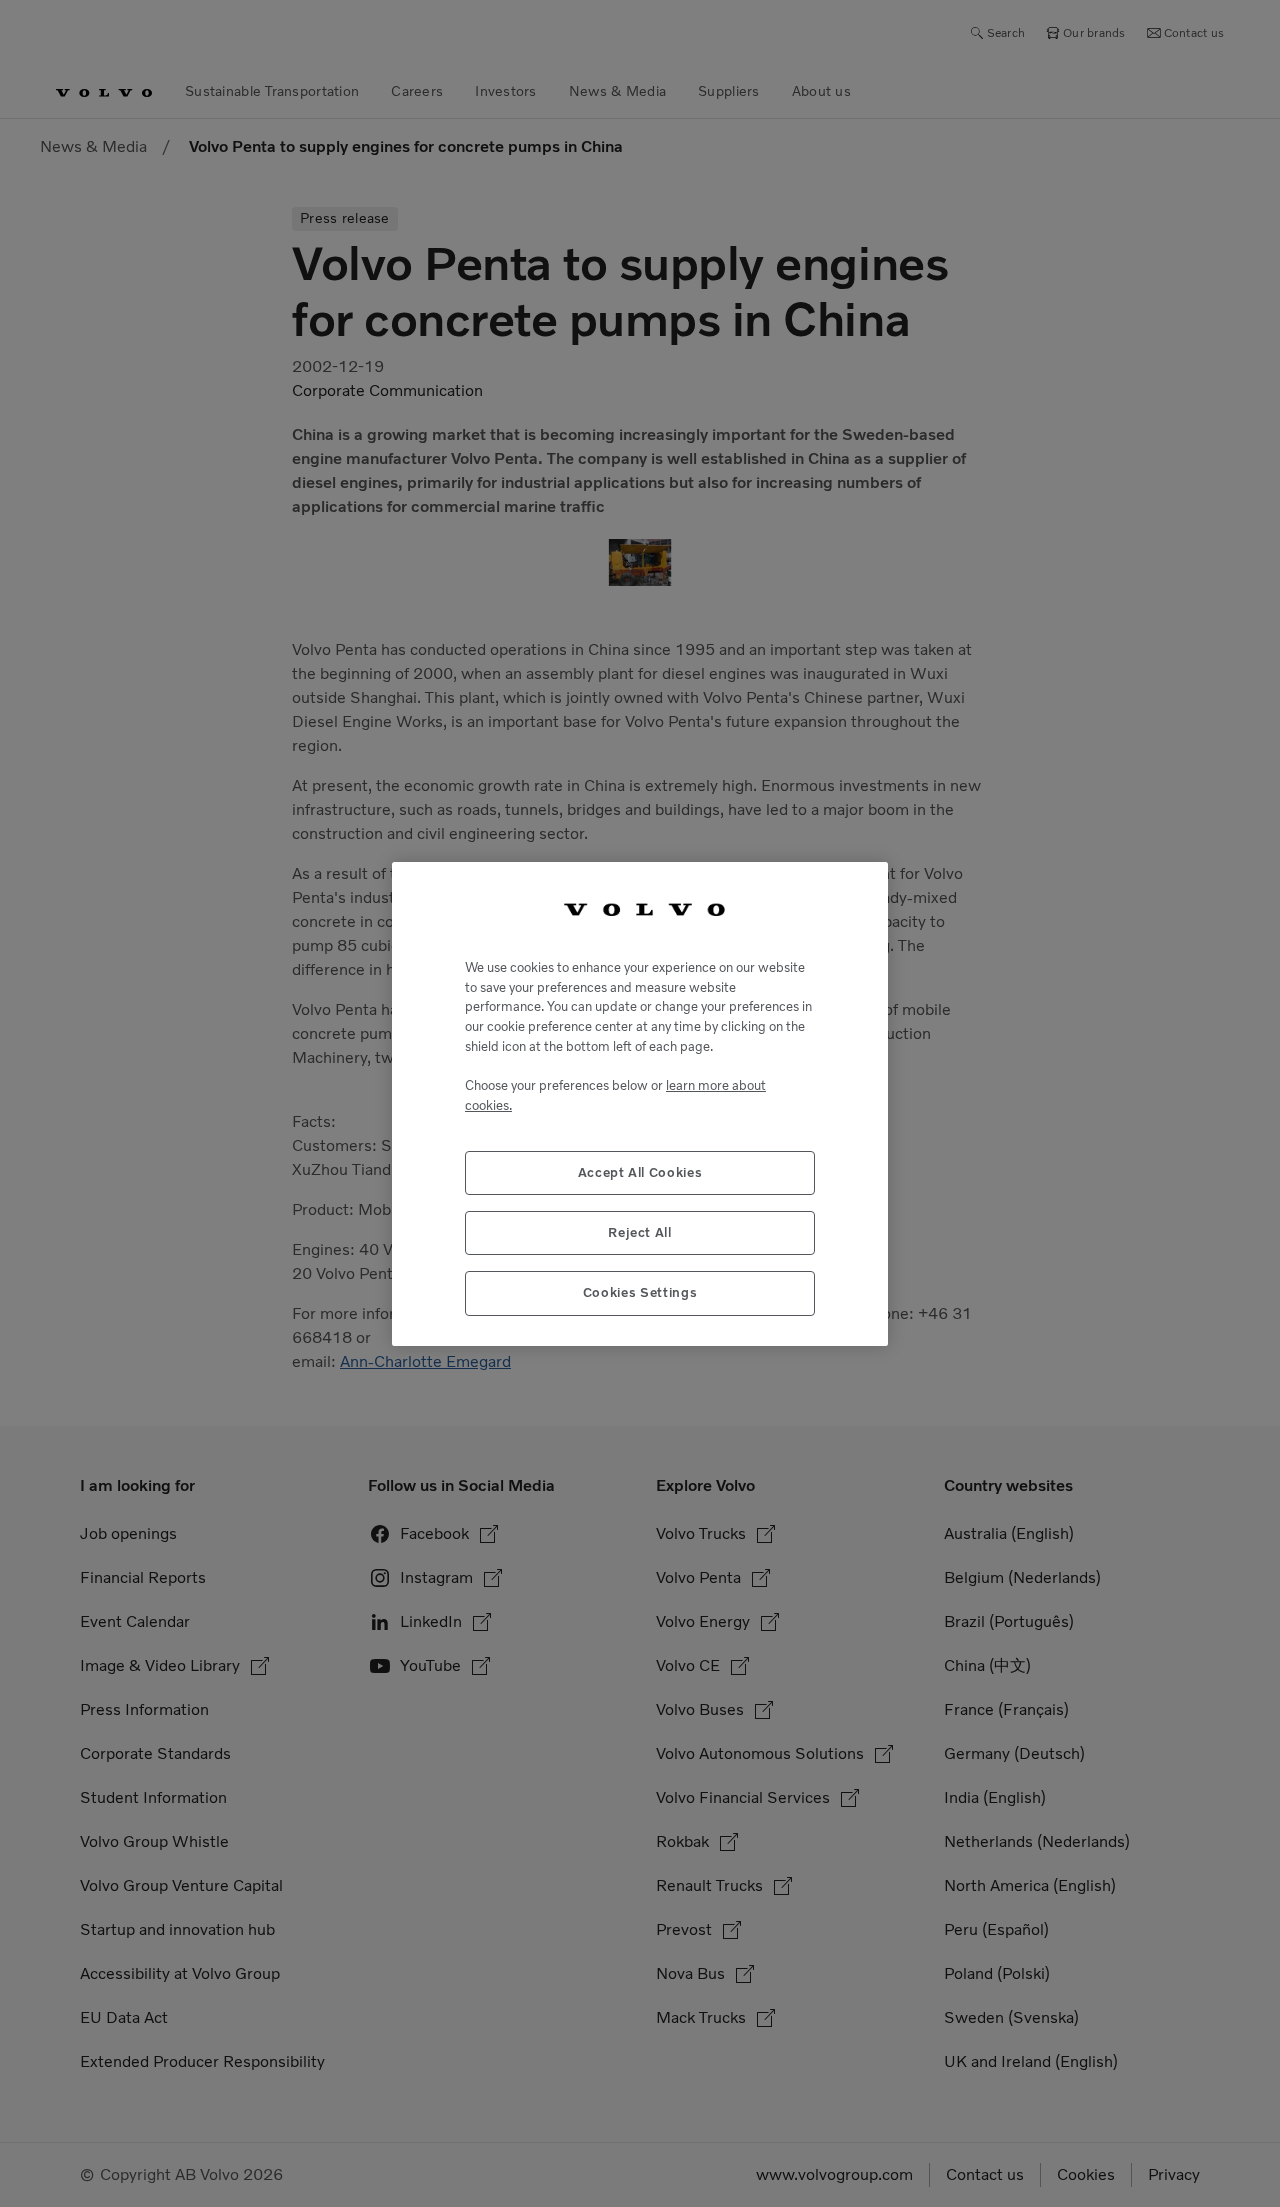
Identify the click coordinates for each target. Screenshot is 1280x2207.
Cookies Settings (640, 1292)
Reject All (640, 1231)
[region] (640, 1103)
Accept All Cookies (640, 1171)
